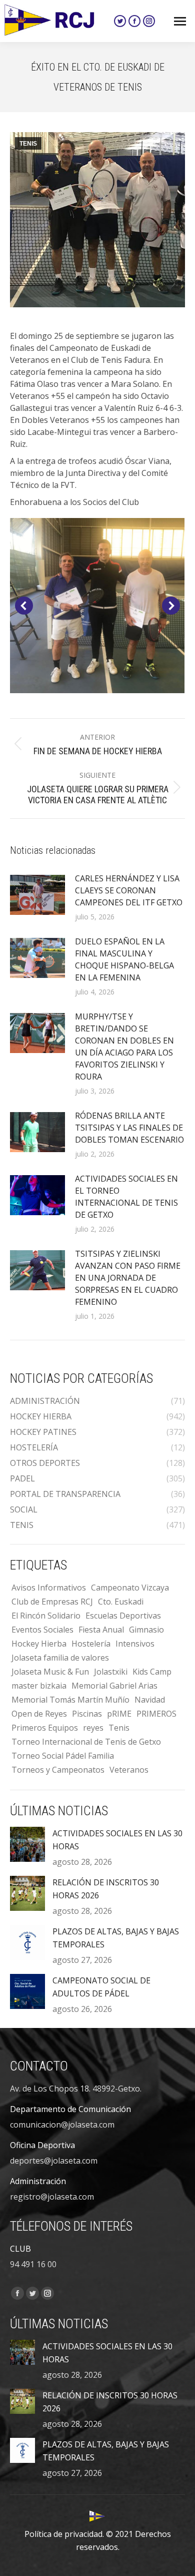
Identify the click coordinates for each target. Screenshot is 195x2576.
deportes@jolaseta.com (54, 2161)
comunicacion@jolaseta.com (62, 2125)
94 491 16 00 (33, 2264)
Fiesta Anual (101, 1630)
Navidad (150, 1700)
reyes (93, 1728)
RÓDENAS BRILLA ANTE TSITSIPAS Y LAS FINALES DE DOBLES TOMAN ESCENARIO (129, 1128)
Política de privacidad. (64, 2534)
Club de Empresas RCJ (52, 1602)
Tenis (119, 1728)
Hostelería (91, 1644)
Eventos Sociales (42, 1630)
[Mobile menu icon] (180, 21)
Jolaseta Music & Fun (50, 1672)
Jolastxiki (111, 1672)
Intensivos (135, 1644)
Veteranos (129, 1770)
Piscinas (87, 1714)
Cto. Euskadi (121, 1602)
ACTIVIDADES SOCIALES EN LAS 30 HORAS (117, 1840)
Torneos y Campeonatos (58, 1770)
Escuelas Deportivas (123, 1616)
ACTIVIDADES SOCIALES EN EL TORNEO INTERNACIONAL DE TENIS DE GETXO (126, 1197)
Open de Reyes (39, 1714)
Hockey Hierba (39, 1644)
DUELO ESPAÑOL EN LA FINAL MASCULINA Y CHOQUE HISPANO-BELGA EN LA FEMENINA (124, 959)
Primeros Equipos (45, 1728)
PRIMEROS (156, 1714)
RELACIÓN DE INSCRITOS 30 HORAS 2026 (106, 1889)
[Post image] (37, 895)
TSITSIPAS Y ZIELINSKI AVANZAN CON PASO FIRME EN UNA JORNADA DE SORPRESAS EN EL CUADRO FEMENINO (128, 1278)
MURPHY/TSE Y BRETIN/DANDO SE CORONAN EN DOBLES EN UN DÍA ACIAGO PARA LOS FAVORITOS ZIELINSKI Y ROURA (124, 1047)
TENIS (28, 144)
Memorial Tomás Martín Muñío (70, 1700)
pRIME (119, 1714)
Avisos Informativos (49, 1588)
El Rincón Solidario (46, 1616)
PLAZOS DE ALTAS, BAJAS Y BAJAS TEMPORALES (116, 1938)
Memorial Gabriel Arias (114, 1686)
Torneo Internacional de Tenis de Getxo (86, 1742)
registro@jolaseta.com (52, 2197)
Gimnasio (146, 1630)
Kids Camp (152, 1672)
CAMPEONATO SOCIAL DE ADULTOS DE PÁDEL (101, 1987)
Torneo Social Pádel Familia (63, 1756)
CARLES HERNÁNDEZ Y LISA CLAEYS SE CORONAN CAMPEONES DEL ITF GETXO (129, 890)
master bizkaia (39, 1686)
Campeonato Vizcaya (130, 1588)
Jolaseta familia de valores (60, 1658)
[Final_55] (97, 606)
